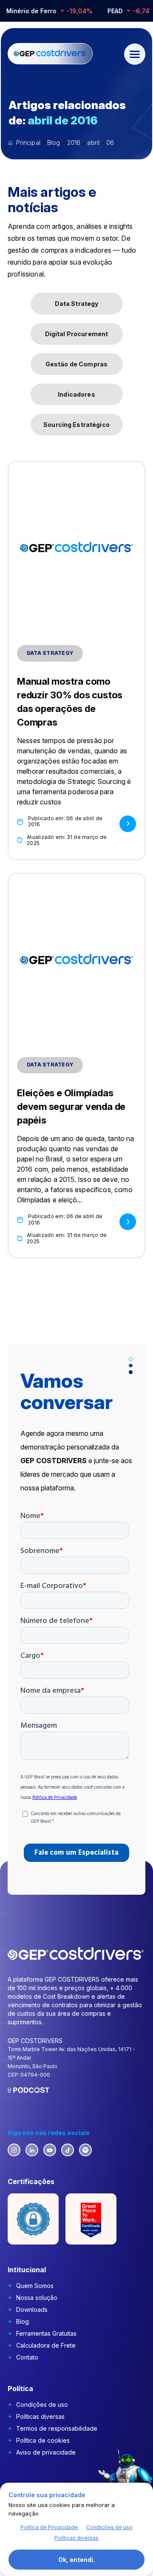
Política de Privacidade (49, 2527)
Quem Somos (35, 2286)
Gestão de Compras (76, 364)
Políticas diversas (40, 2416)
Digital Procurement (77, 334)
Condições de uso (42, 2405)
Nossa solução (37, 2298)
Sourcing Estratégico (76, 425)
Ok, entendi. (76, 2560)
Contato (27, 2357)
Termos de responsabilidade (57, 2428)
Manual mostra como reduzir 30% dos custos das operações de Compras (70, 702)
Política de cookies (43, 2440)
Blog (23, 2321)
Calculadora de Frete (46, 2345)
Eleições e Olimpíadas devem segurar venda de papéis (71, 1106)
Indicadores (76, 394)
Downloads (32, 2309)
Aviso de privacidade (46, 2452)
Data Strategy (77, 304)
